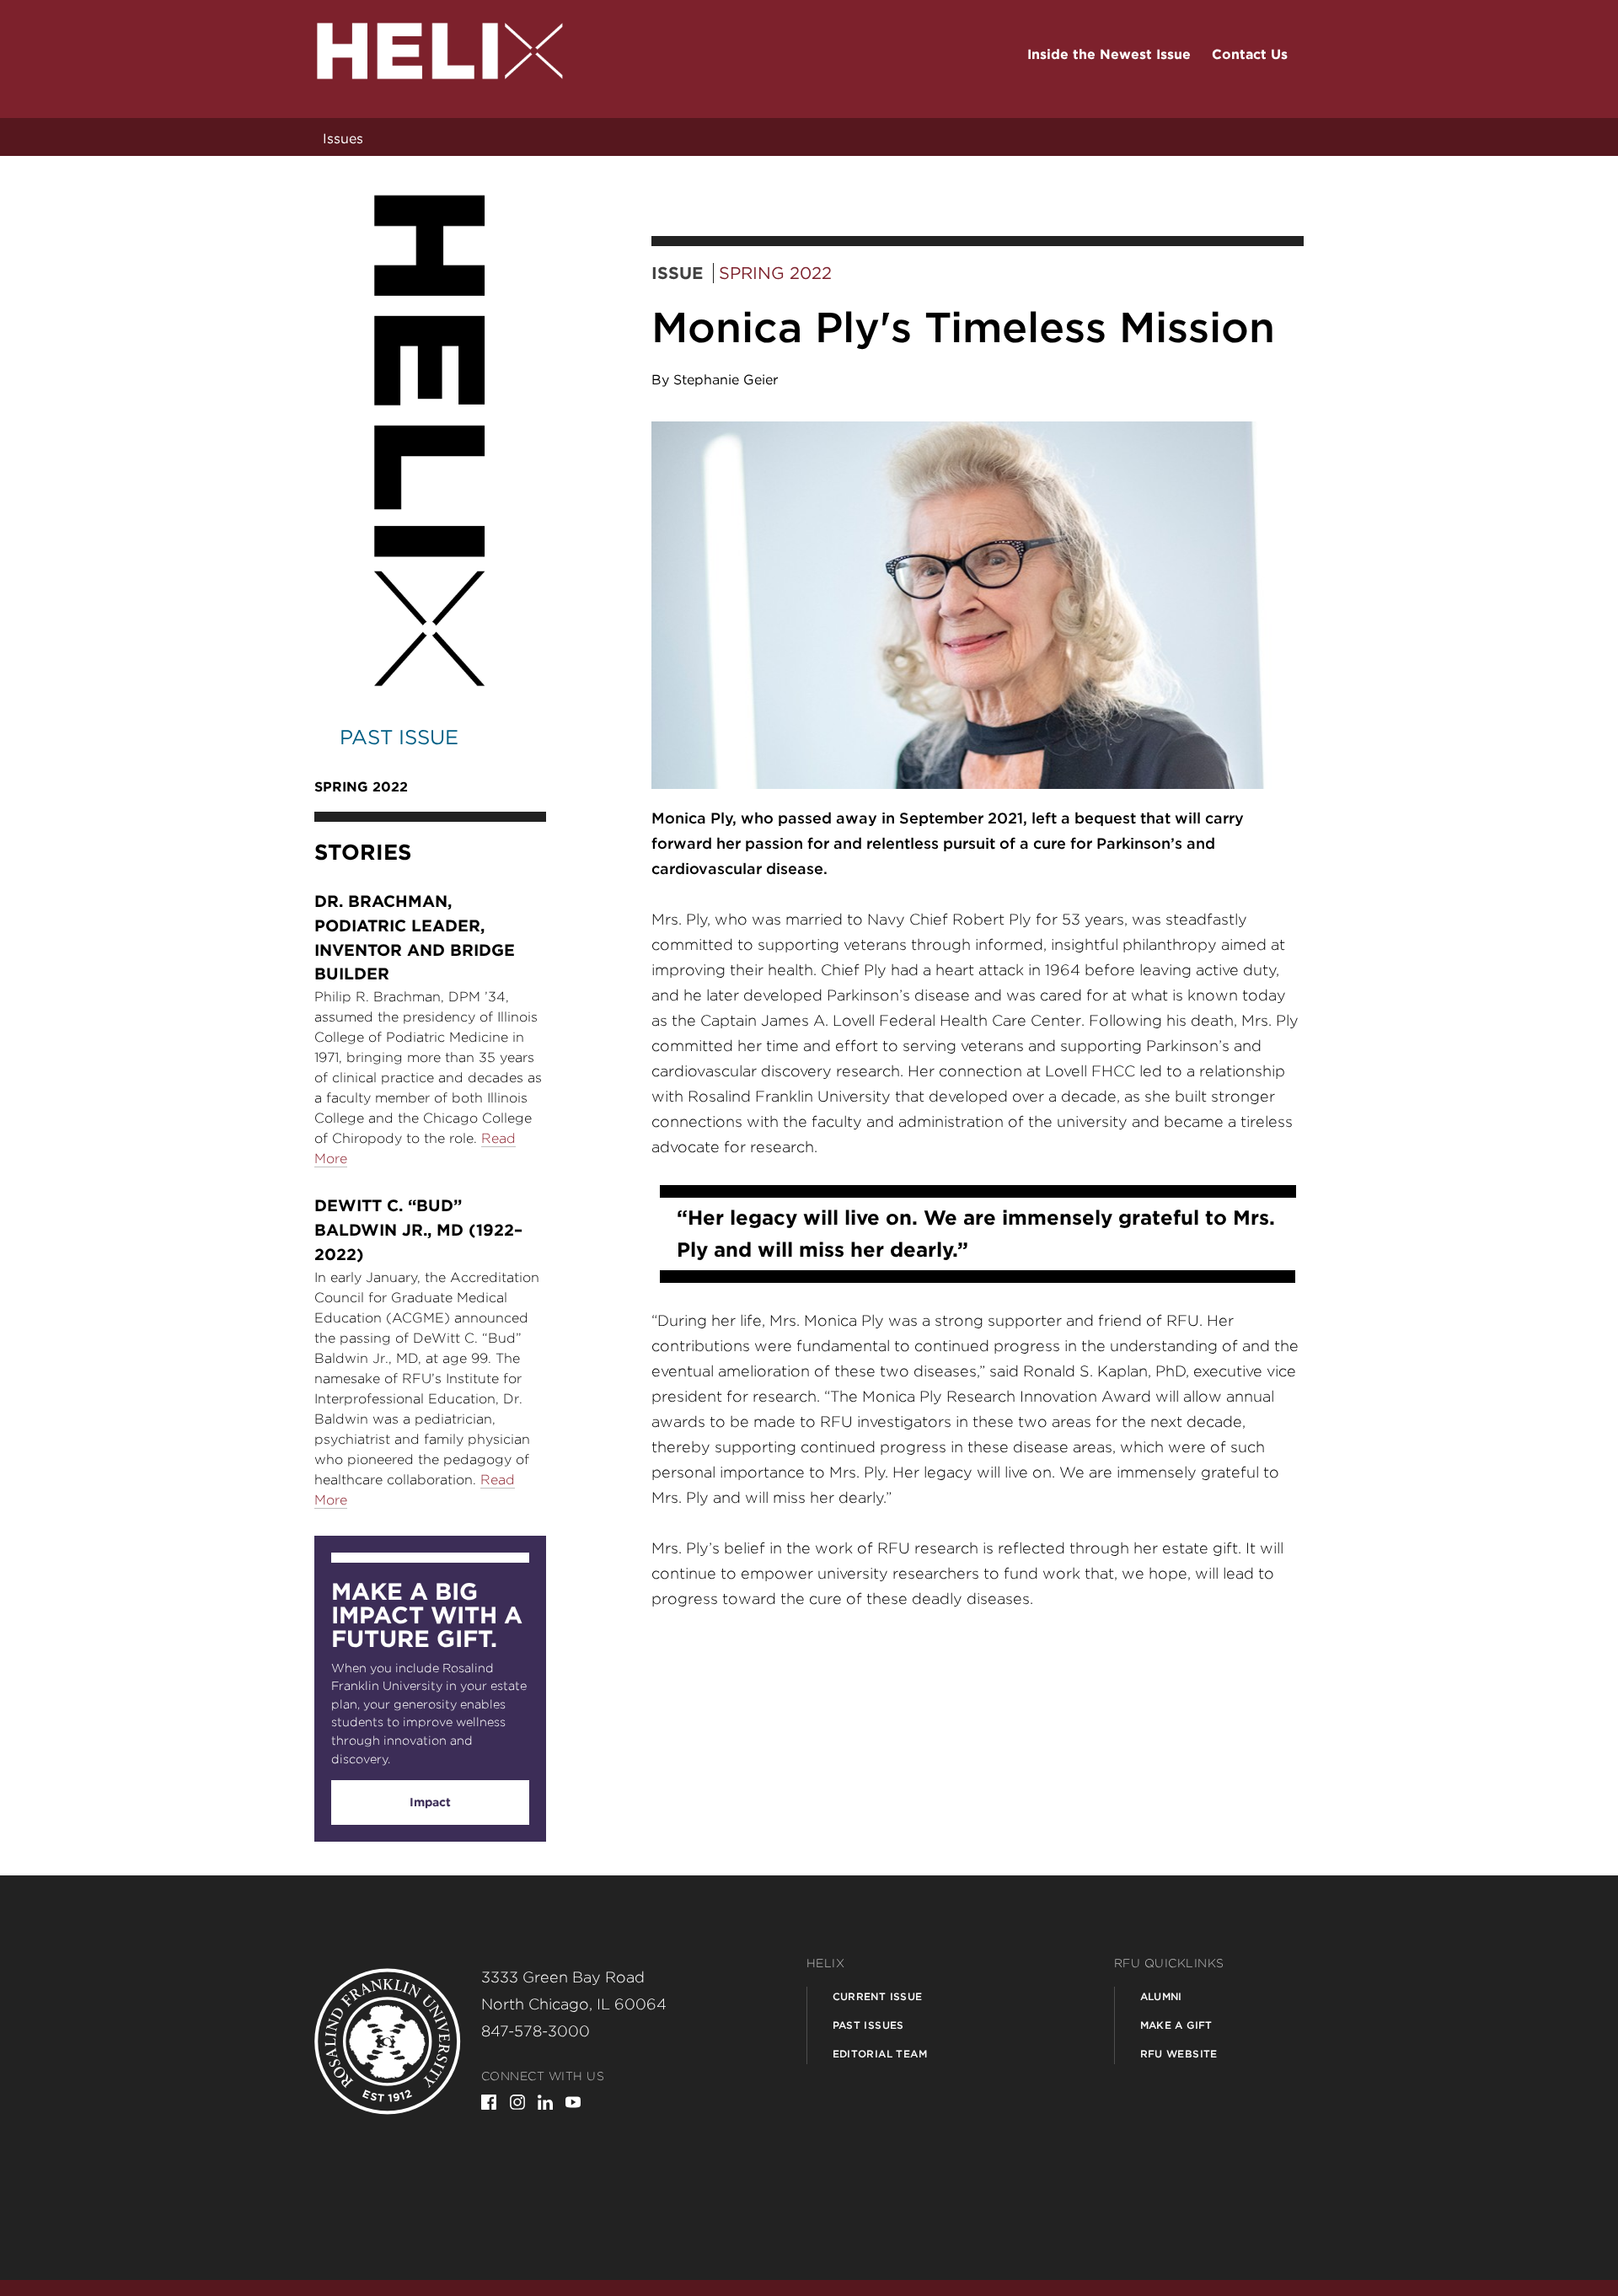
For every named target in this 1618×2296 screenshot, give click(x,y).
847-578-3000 (536, 2031)
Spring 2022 (775, 273)
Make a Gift (1176, 2025)
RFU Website (1179, 2054)
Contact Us (1250, 54)
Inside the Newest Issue (1109, 54)
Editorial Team (880, 2054)
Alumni (1161, 1996)
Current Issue (878, 1996)
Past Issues (868, 2025)
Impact (430, 1802)
